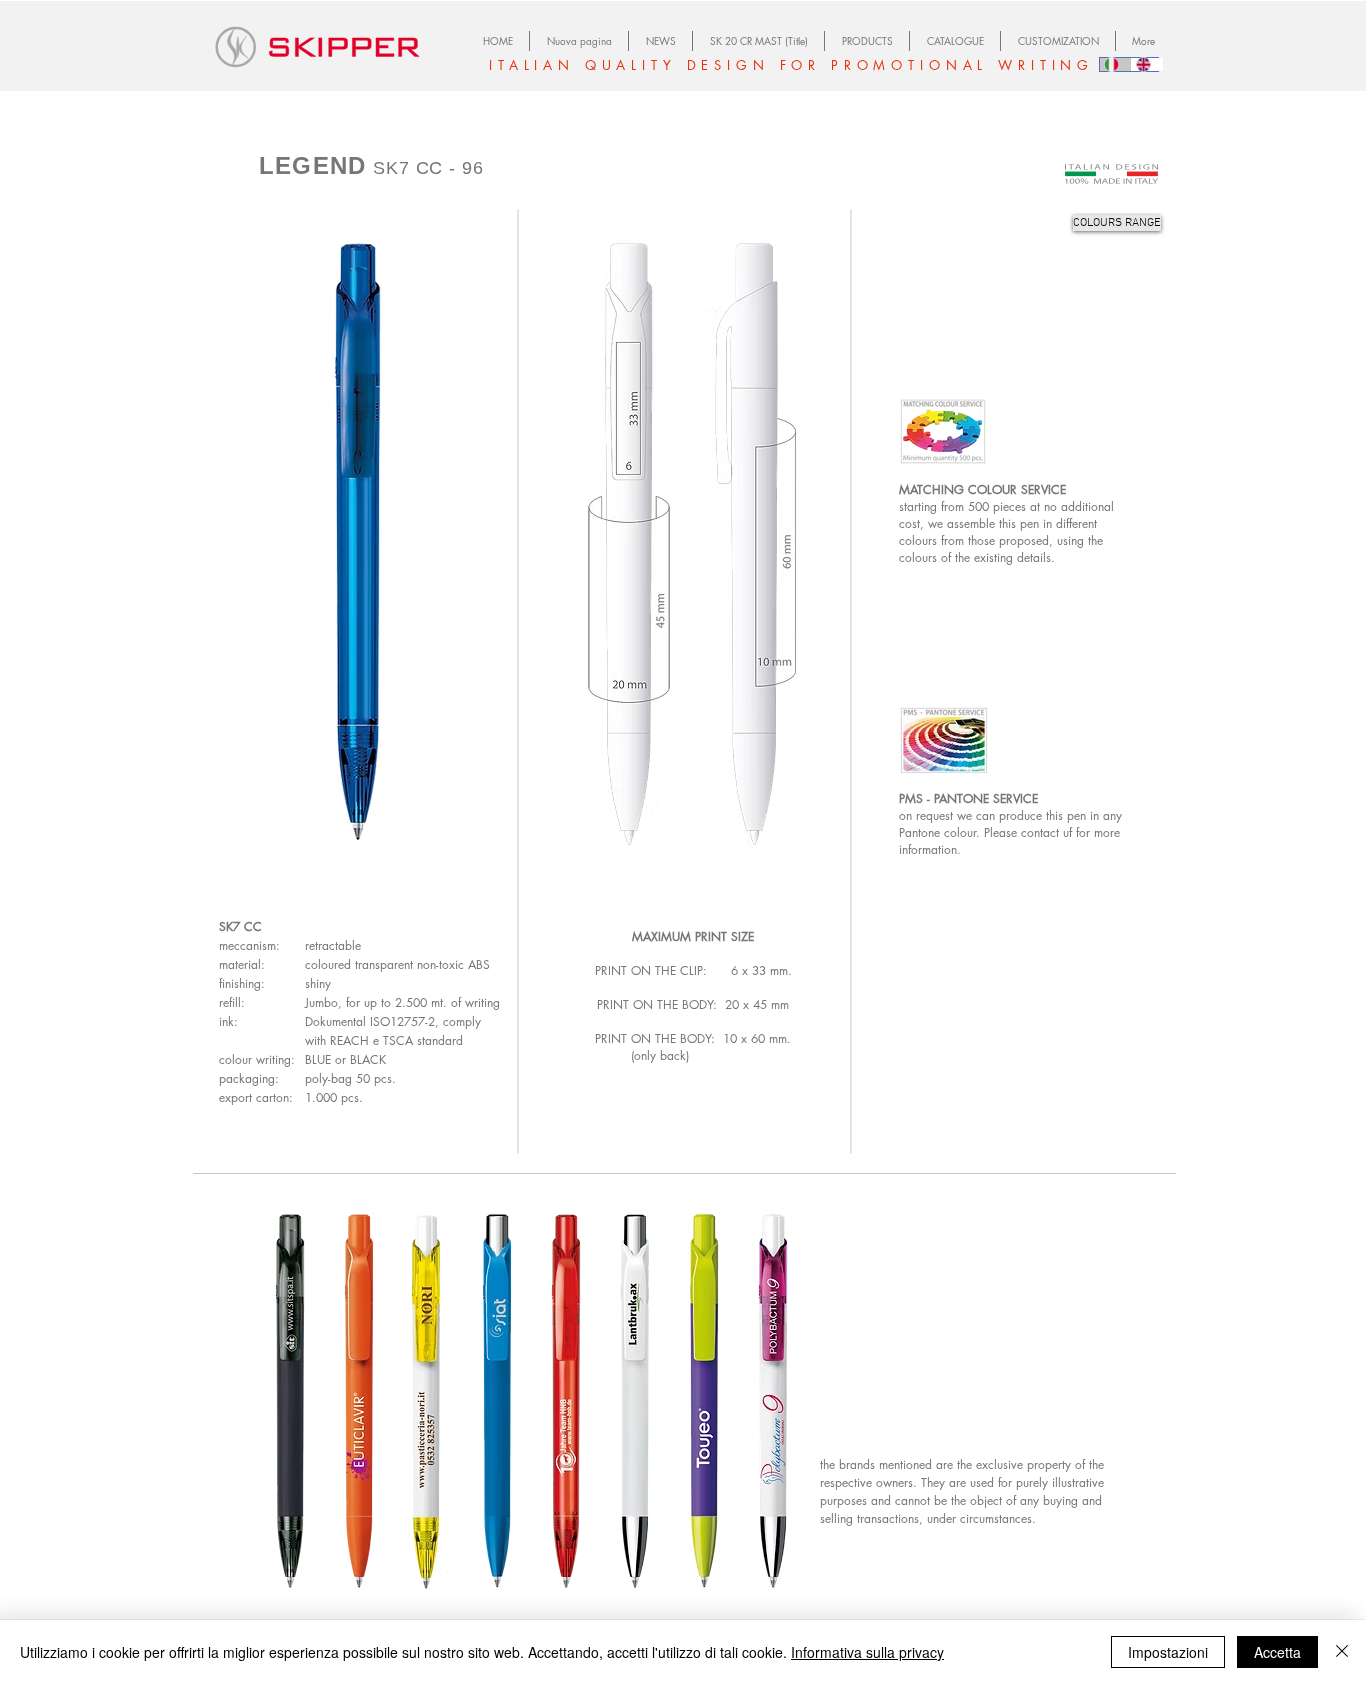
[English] (1147, 64)
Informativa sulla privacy (867, 1652)
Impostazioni (1168, 1652)
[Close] (1342, 1652)
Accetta (1277, 1652)
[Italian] (1115, 64)
